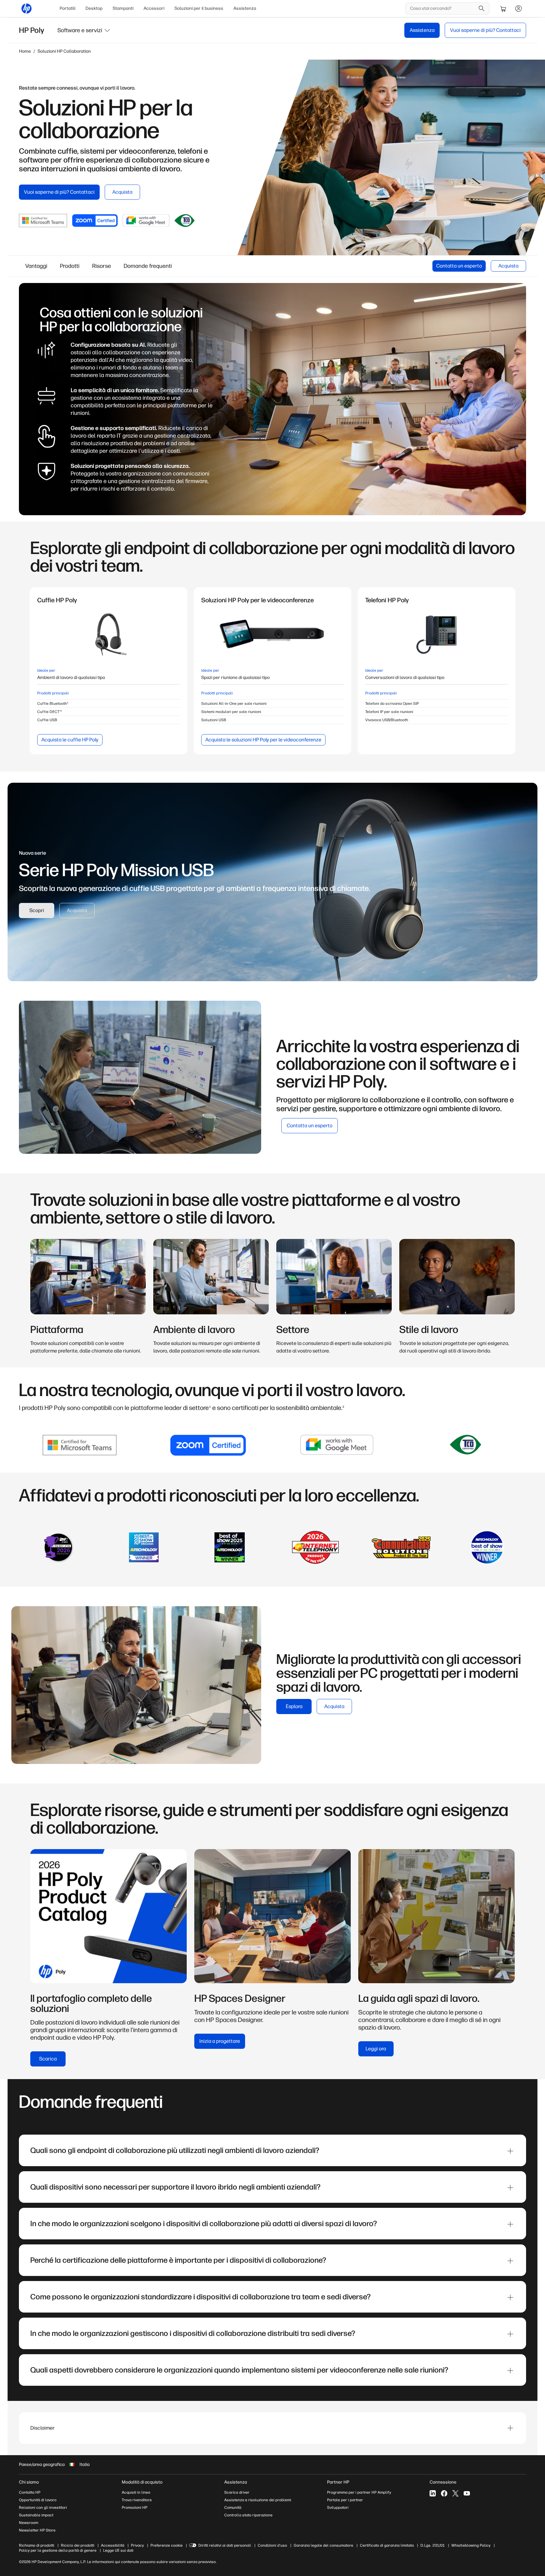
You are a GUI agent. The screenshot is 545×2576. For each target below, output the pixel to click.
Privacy (137, 2545)
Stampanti (123, 8)
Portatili (67, 8)
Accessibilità (113, 2545)
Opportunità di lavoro (38, 2500)
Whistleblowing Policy (471, 2545)
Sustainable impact (36, 2515)
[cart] (503, 9)
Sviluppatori (338, 2508)
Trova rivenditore (137, 2500)
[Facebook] (444, 2493)
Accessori (154, 8)
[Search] (482, 9)
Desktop (94, 8)
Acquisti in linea (136, 2492)
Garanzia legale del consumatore (323, 2545)
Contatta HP (30, 2492)
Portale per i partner (345, 2500)
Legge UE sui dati (118, 2550)
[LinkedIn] (433, 2493)
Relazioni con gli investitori (43, 2508)
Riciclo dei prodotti (78, 2545)
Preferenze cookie (167, 2545)
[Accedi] (519, 9)
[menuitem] (67, 9)
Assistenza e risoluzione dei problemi (258, 2500)
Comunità (233, 2508)
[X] (455, 2493)
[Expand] (510, 2151)
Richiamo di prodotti (37, 2545)
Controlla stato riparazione (248, 2515)
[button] (84, 30)
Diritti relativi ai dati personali (225, 2545)
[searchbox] (443, 9)
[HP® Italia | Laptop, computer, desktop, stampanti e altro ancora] (26, 9)
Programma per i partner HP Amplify (359, 2492)
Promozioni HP (135, 2508)
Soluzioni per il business (199, 8)
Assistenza (245, 8)
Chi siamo (29, 2482)
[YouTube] (467, 2493)
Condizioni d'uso (272, 2545)
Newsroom (29, 2523)
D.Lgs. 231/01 (433, 2545)
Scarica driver (237, 2492)
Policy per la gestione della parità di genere (58, 2550)
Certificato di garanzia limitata (387, 2545)
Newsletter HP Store (37, 2530)
